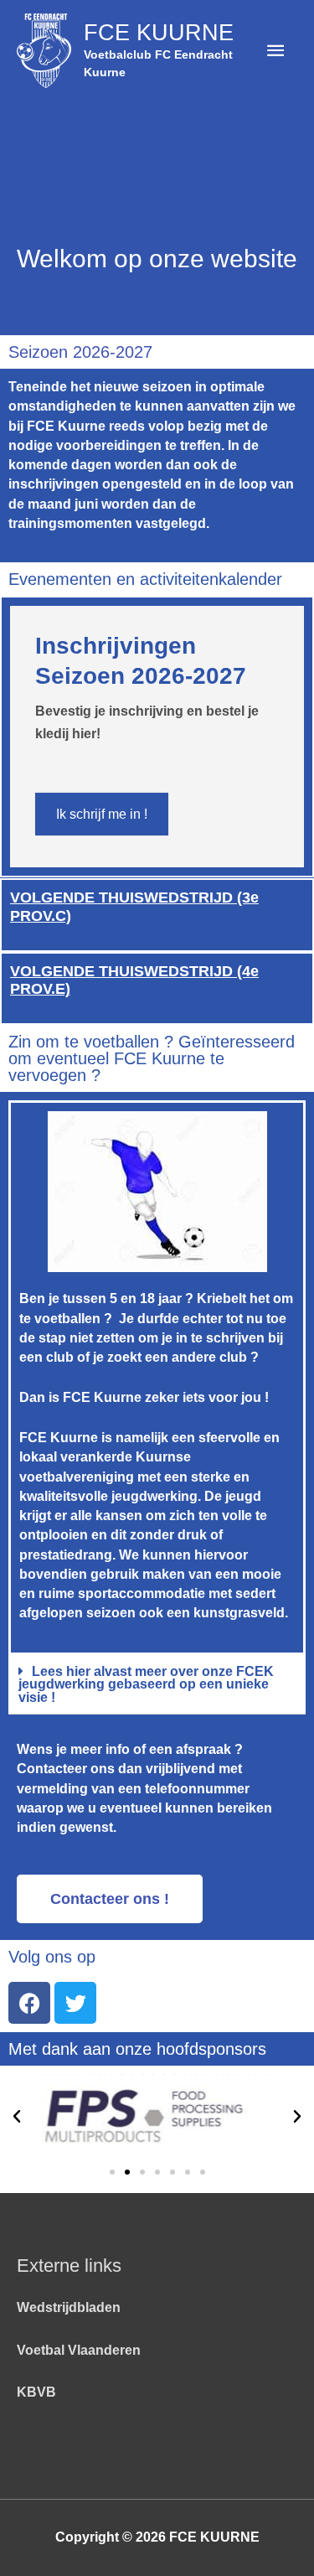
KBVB (36, 2392)
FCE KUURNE (159, 32)
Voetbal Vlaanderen (79, 2350)
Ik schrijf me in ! (102, 814)
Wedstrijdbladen (69, 2307)
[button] (157, 1685)
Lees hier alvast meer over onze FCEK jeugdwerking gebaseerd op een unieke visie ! (146, 1684)
